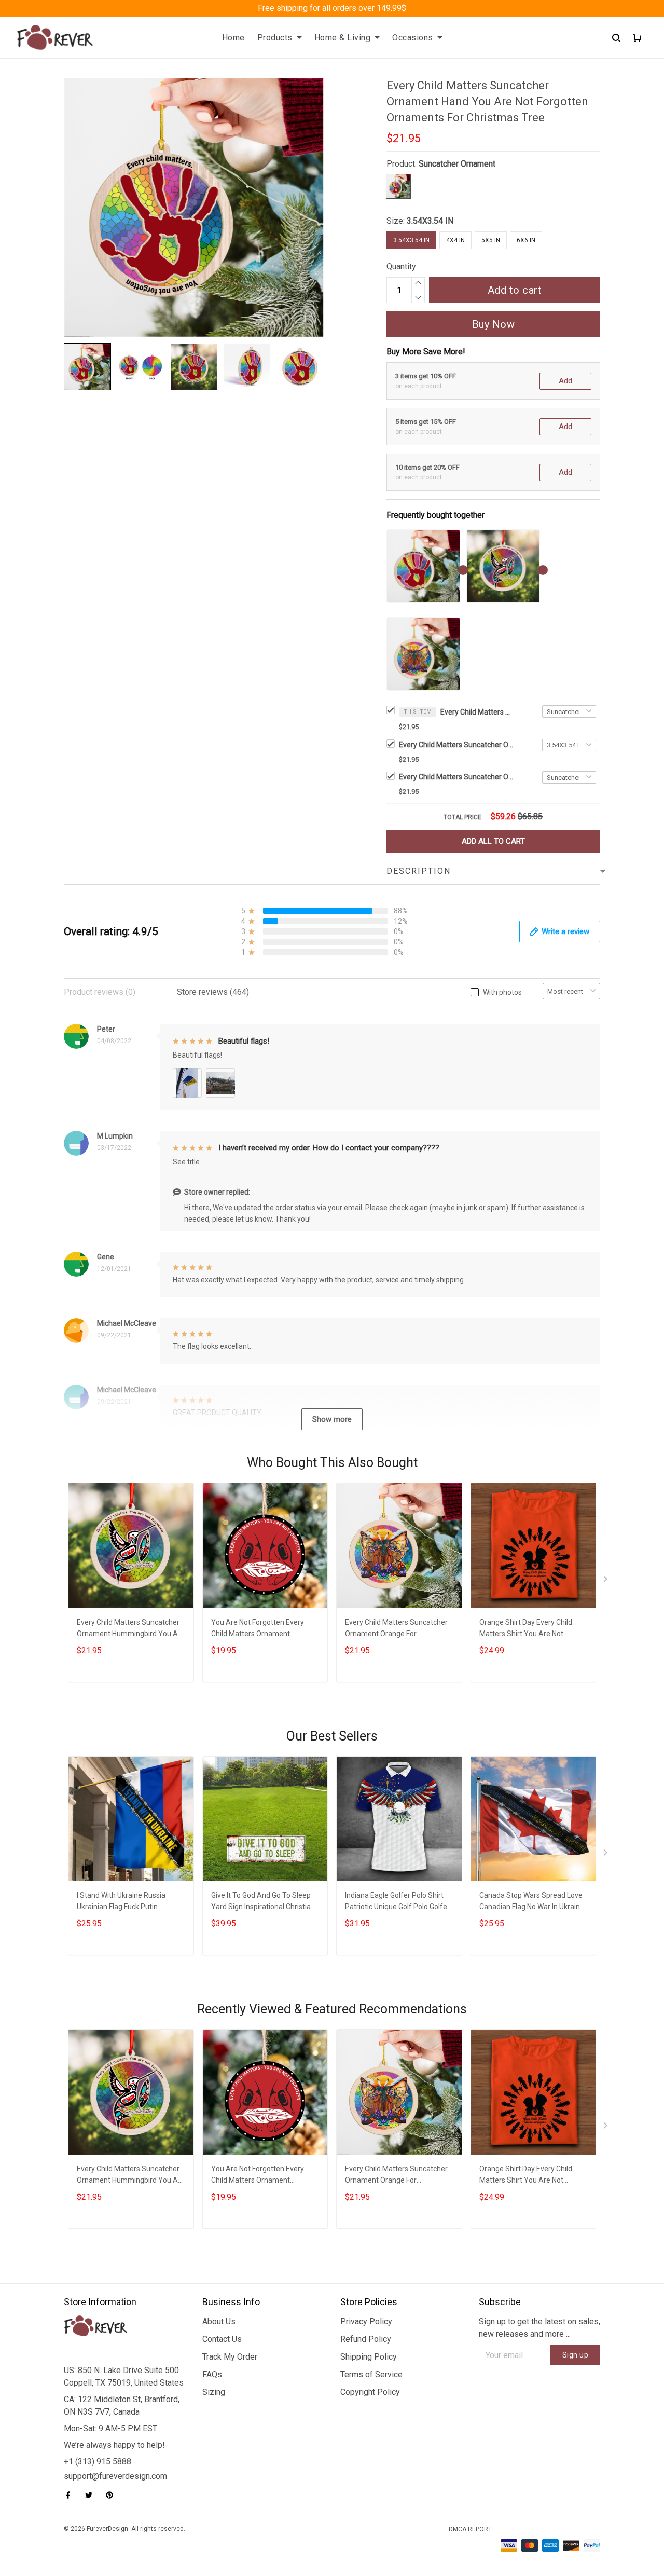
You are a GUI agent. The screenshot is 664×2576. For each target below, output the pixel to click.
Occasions (413, 38)
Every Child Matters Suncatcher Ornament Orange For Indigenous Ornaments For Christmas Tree (456, 777)
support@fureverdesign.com (115, 2476)
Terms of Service (371, 2374)
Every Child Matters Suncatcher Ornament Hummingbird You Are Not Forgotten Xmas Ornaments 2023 (456, 745)
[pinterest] (113, 2495)
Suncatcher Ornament (457, 164)
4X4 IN (455, 240)
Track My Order (230, 2357)
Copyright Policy (370, 2392)
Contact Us (222, 2339)
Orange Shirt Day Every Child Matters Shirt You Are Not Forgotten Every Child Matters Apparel (528, 1629)
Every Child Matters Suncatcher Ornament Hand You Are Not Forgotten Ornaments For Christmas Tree (477, 712)
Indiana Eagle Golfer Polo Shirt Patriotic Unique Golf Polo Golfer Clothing (397, 1902)
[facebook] (71, 2495)
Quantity (401, 266)
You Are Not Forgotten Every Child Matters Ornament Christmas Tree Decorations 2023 (258, 1629)
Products (275, 38)
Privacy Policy (366, 2321)
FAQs (212, 2374)
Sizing (214, 2392)
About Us (219, 2321)
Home (233, 38)
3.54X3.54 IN (430, 221)
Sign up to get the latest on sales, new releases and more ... (539, 2328)
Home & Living (343, 38)
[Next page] (606, 1581)
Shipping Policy (369, 2357)
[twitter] (92, 2495)
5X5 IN (491, 240)
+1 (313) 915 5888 (98, 2462)
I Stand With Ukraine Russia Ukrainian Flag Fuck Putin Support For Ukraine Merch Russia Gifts (121, 1902)
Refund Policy (366, 2339)
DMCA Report (470, 2529)
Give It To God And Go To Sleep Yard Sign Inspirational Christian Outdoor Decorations (263, 1902)
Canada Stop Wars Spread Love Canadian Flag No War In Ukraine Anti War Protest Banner (532, 1902)
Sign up (576, 2355)
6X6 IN (526, 240)
